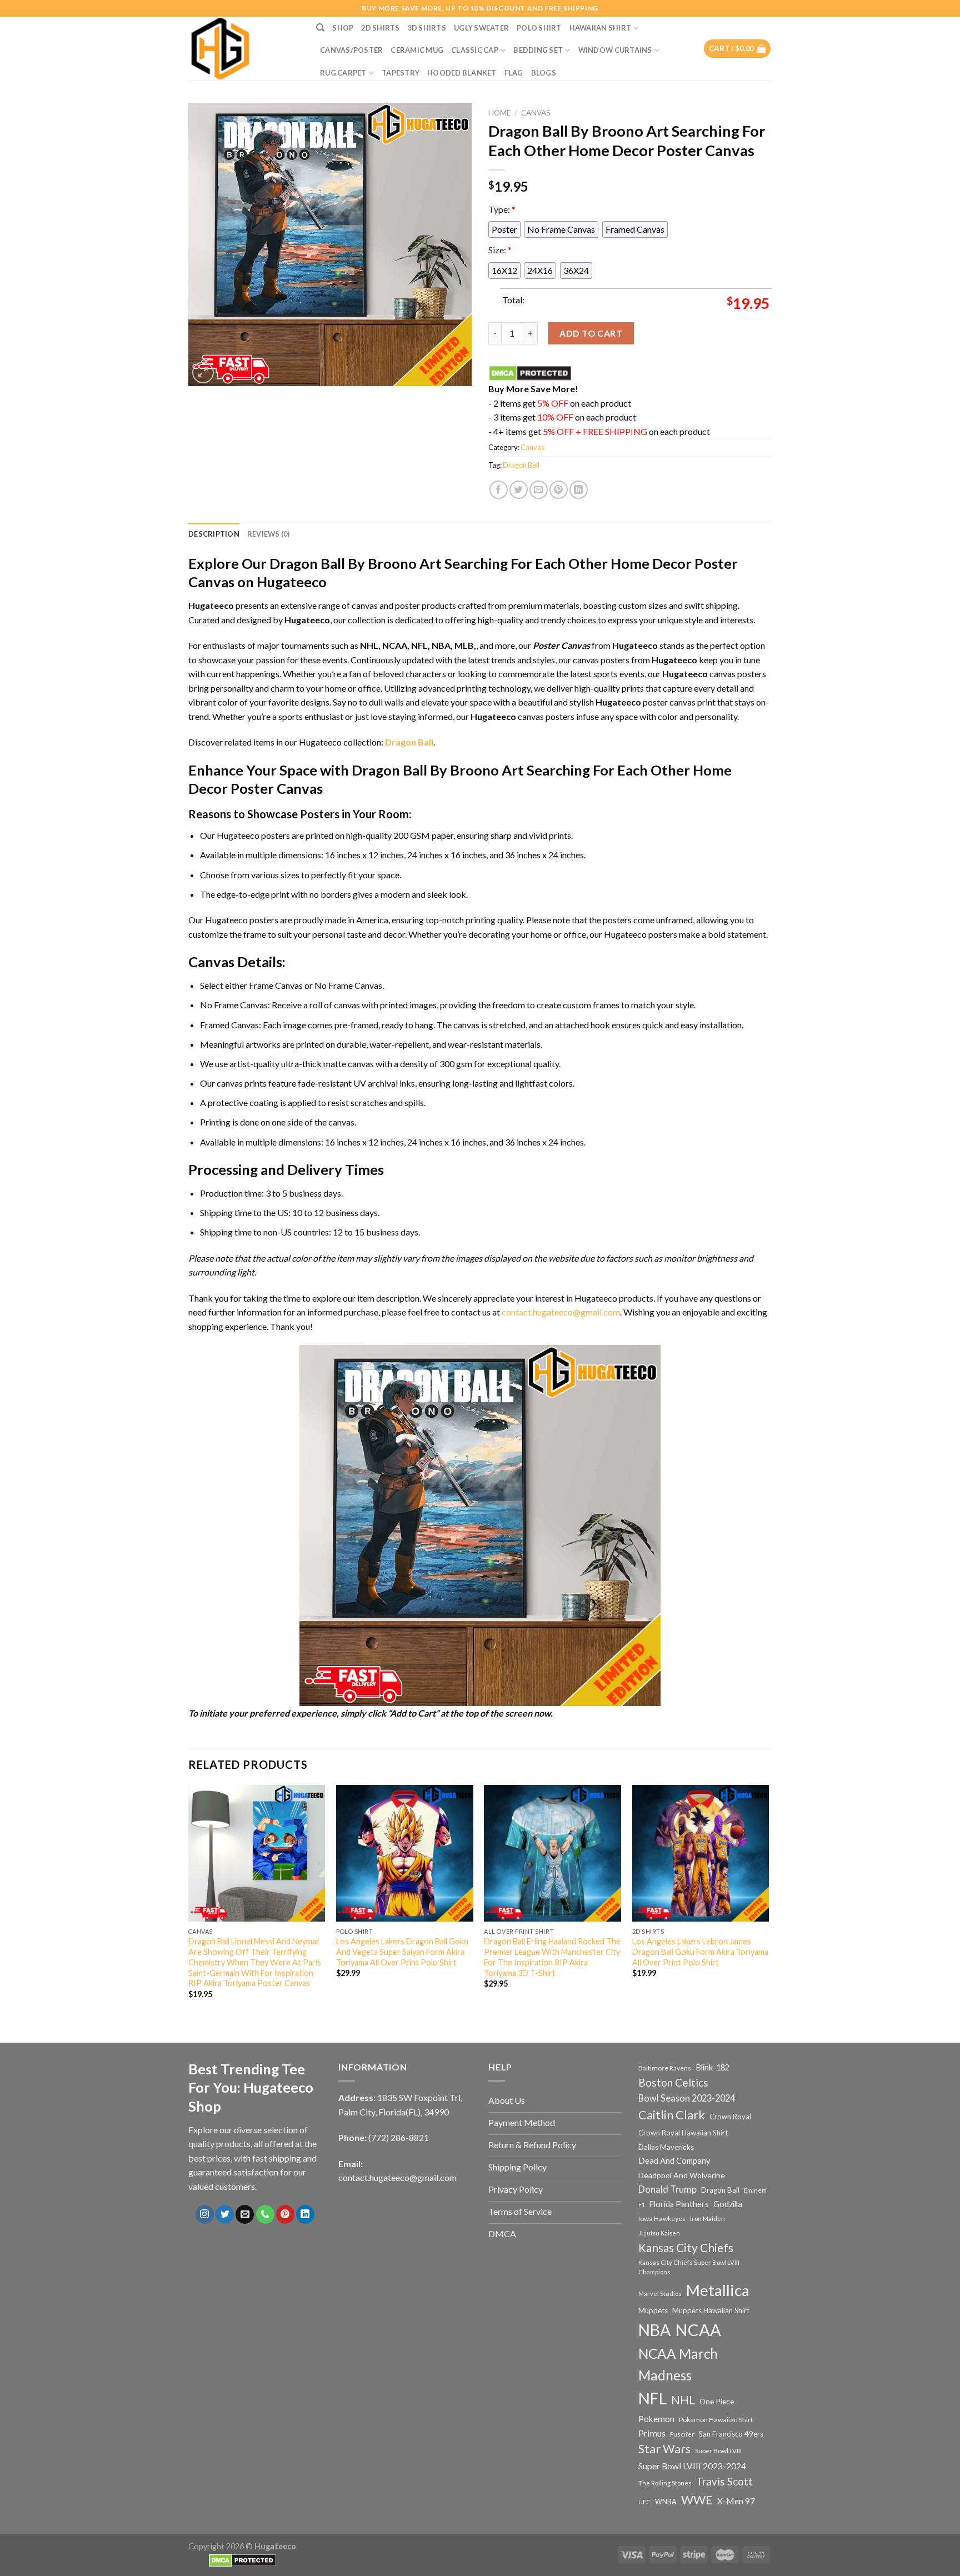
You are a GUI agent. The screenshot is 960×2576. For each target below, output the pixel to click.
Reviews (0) (269, 534)
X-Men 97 (736, 2501)
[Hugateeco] (244, 49)
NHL (683, 2400)
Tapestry (401, 73)
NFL (652, 2398)
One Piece (717, 2401)
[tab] (214, 534)
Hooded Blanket (462, 73)
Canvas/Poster (351, 50)
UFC (644, 2502)
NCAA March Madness (678, 2364)
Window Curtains (615, 50)
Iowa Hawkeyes (662, 2219)
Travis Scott (724, 2481)
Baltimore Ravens (665, 2068)
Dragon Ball (521, 465)
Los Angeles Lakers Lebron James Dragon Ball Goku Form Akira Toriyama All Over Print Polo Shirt (700, 1952)
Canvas (536, 113)
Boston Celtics (673, 2082)
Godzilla (728, 2204)
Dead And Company (674, 2161)
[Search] (320, 28)
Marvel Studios (660, 2294)
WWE (697, 2500)
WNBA (666, 2502)
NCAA (698, 2330)
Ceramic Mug (417, 50)
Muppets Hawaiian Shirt (711, 2310)
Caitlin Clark (672, 2115)
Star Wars (664, 2449)
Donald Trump (667, 2189)
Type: (502, 209)
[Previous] (189, 1902)
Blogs (544, 73)
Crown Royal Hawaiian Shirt (683, 2133)
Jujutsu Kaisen (659, 2233)
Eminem (755, 2190)
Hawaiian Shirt (601, 28)
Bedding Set (538, 50)
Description (214, 534)
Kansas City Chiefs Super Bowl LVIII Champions (689, 2267)
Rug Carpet (343, 73)
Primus (652, 2433)
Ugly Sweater (481, 28)
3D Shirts (427, 28)
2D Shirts (380, 28)
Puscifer (682, 2434)
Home (499, 113)
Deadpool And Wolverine (682, 2175)
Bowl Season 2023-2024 (687, 2098)
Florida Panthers (679, 2204)
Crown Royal (730, 2117)
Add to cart (591, 333)
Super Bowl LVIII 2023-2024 (692, 2466)
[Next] (768, 1902)
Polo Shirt (539, 28)
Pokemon (656, 2419)
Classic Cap (475, 50)
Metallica (718, 2290)
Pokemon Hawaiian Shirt (716, 2420)
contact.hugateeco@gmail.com (561, 1312)
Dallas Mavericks (666, 2147)
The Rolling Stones (665, 2483)
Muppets (653, 2310)
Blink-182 (712, 2067)
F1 (642, 2205)
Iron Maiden (707, 2219)
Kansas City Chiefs (686, 2248)
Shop (343, 28)
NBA (654, 2330)
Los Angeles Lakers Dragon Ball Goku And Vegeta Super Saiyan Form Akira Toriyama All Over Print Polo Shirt (402, 1952)
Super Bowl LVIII (718, 2450)
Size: (500, 250)
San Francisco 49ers (731, 2434)
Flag (514, 73)
